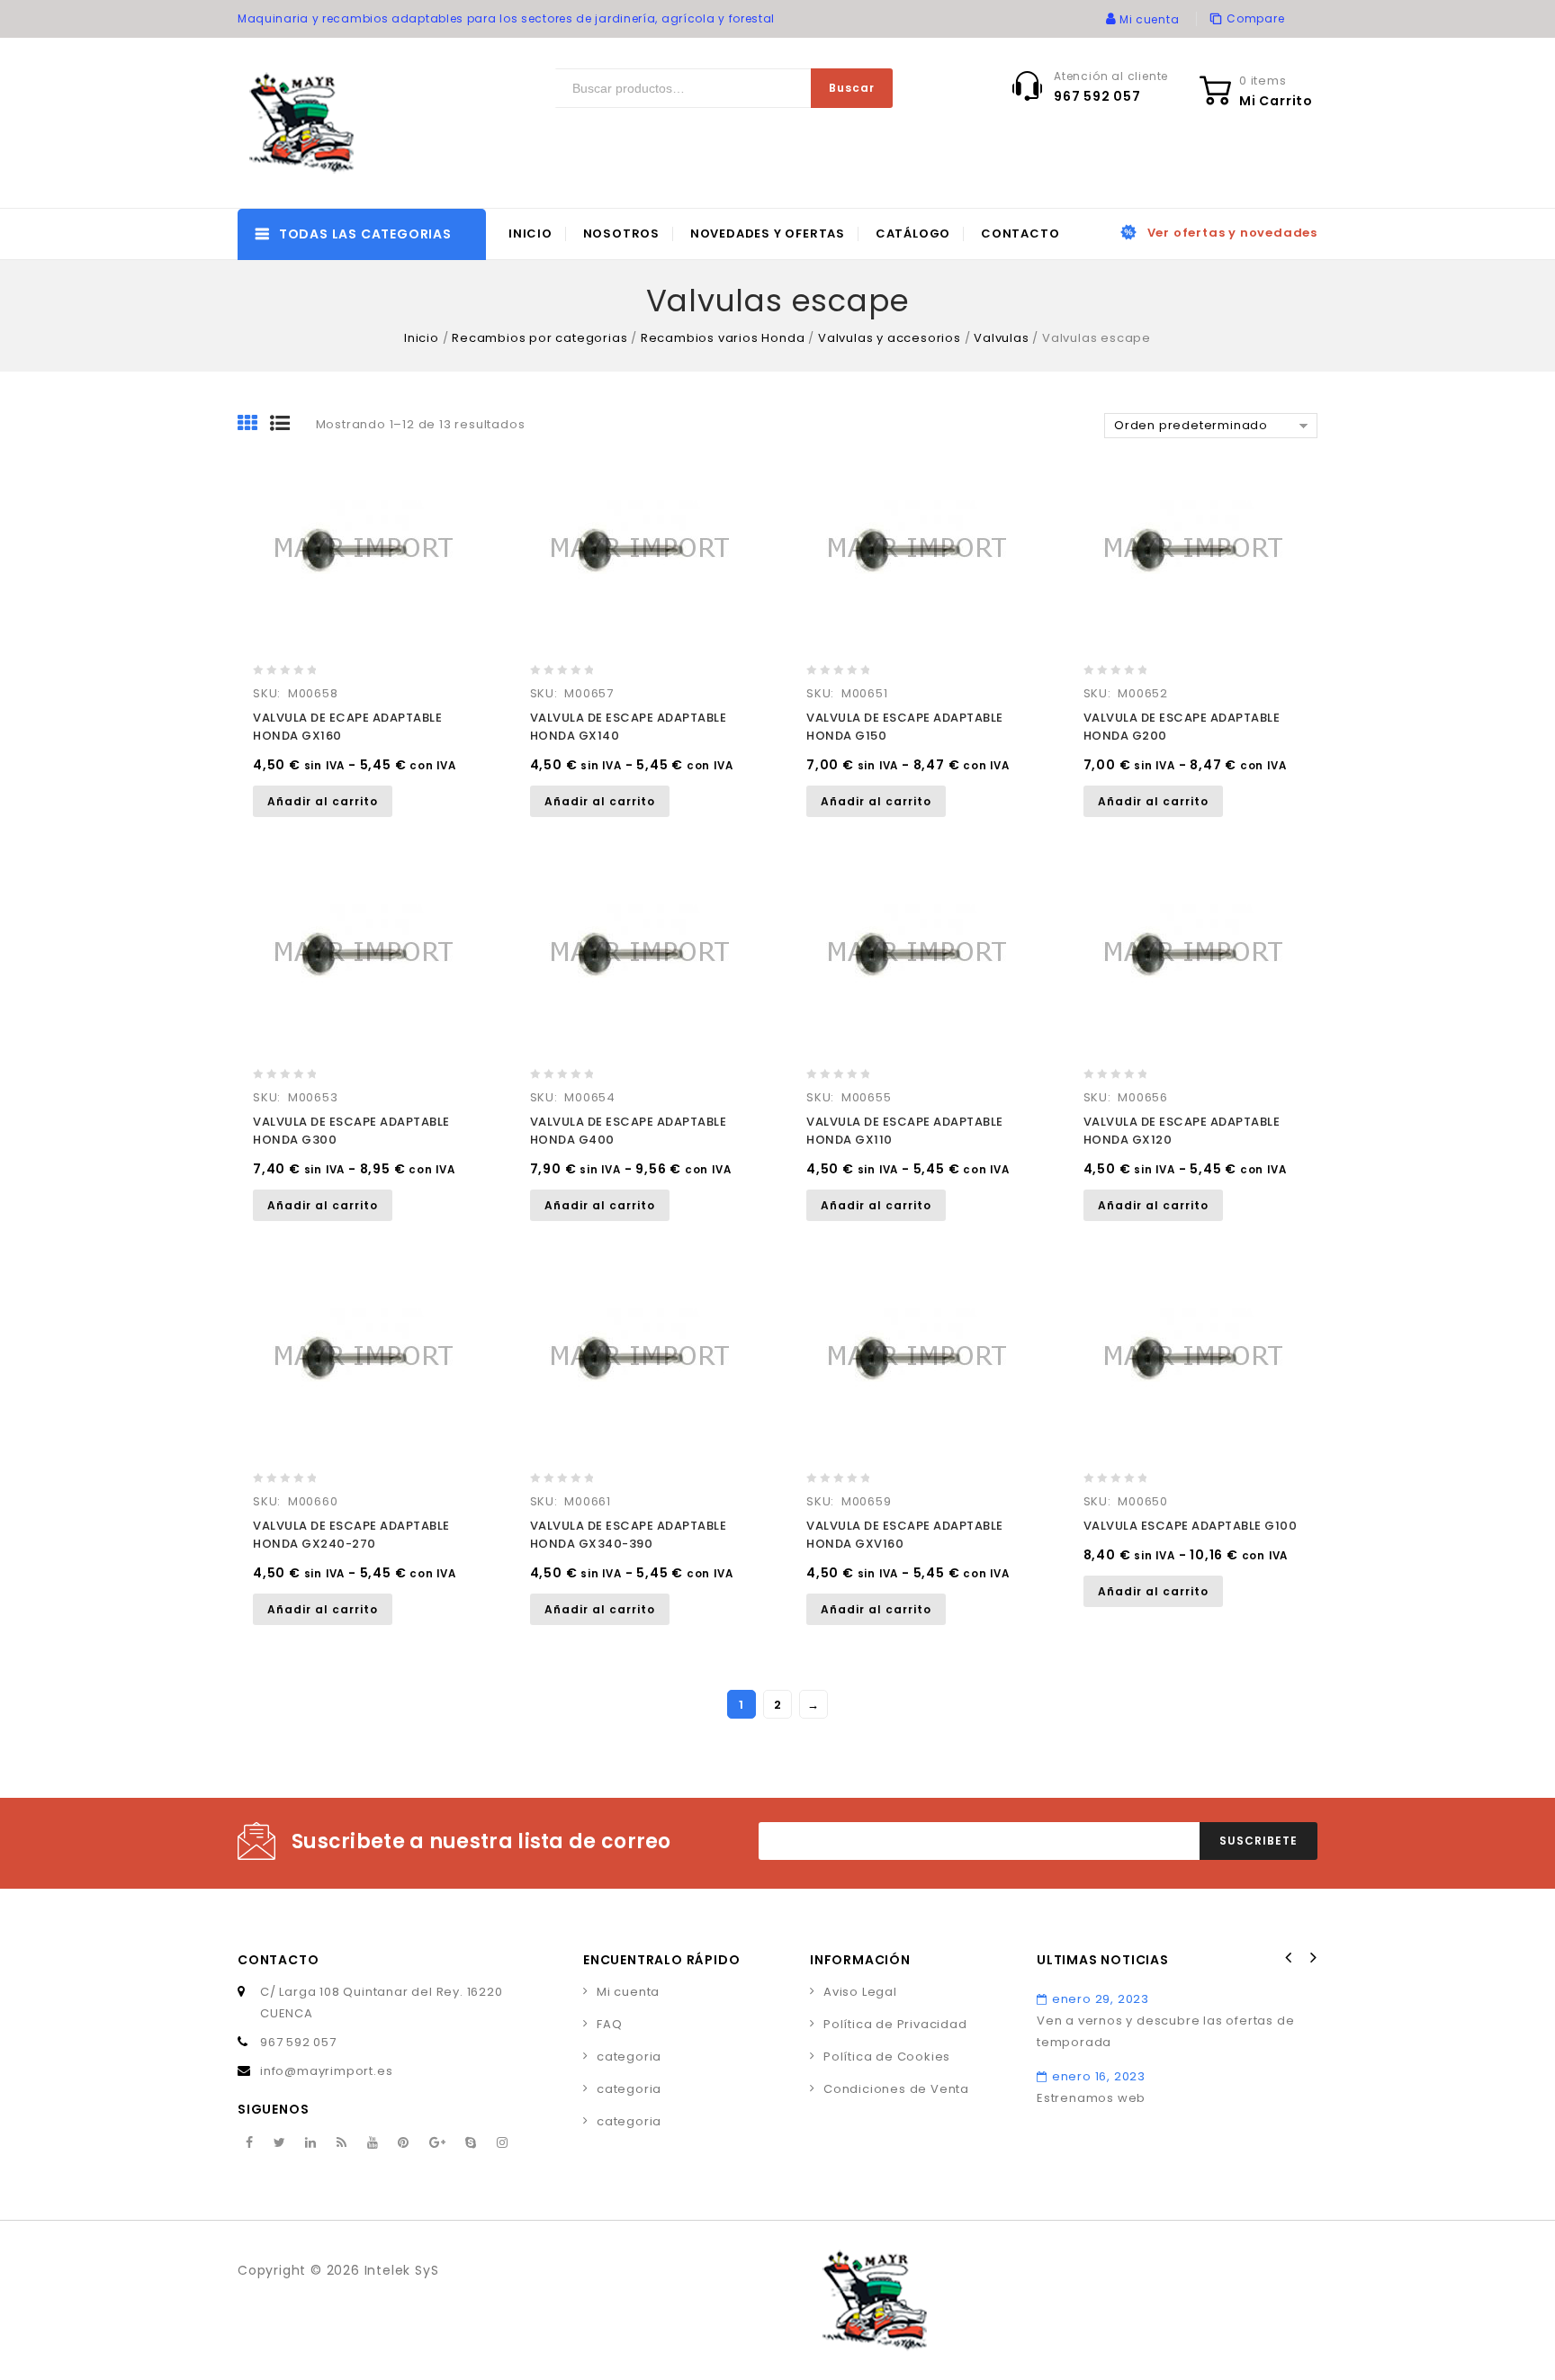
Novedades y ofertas (768, 234)
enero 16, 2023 (1099, 2076)
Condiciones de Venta (896, 2089)
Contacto (1020, 234)
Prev (1289, 1958)
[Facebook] (250, 2143)
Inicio (530, 234)
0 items (1263, 81)
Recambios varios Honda (723, 338)
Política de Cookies (887, 2057)
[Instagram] (503, 2143)
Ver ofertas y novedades (1232, 233)
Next (1312, 1958)
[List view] (286, 425)
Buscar (852, 88)
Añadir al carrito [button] (323, 801)
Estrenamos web (1091, 2098)
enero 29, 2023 (1101, 1999)
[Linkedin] (311, 2143)
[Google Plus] (438, 2143)
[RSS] (342, 2143)
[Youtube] (373, 2143)
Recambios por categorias (539, 338)
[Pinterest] (404, 2143)
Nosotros (621, 234)
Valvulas (1001, 338)
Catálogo (913, 234)
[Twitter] (280, 2143)
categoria (629, 2057)
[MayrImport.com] (305, 123)
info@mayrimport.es (326, 2071)
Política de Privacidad (895, 2024)
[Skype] (471, 2143)
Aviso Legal (860, 1992)
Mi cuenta (628, 1992)
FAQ (609, 2024)
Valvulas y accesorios (890, 338)
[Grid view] (254, 425)
